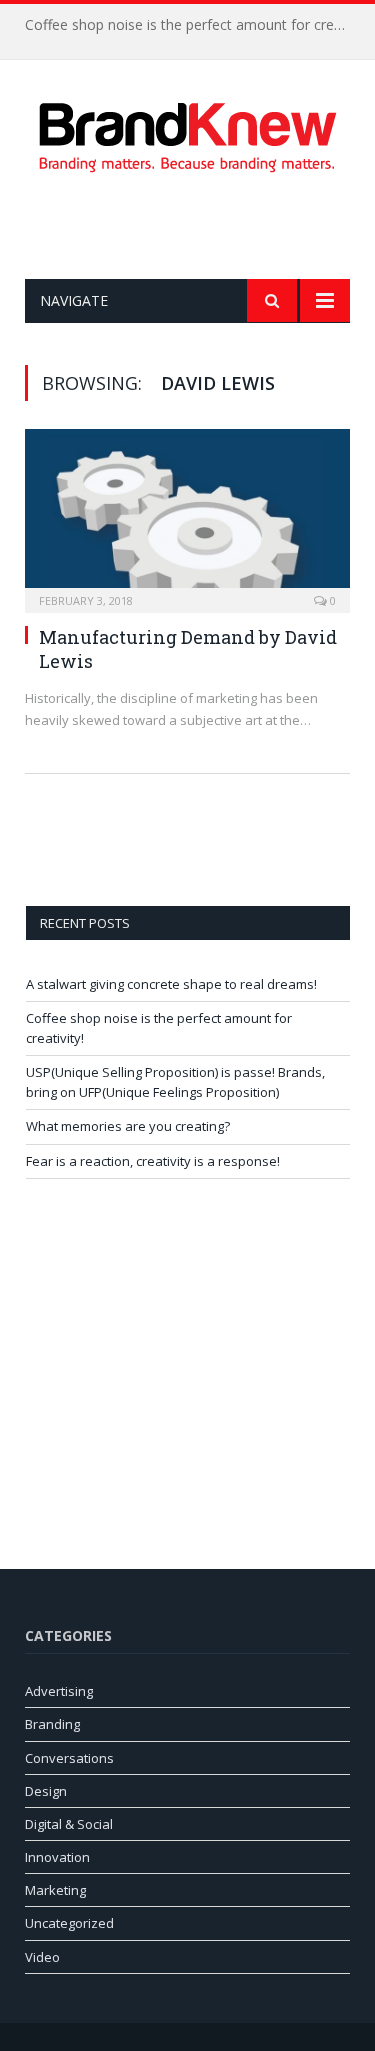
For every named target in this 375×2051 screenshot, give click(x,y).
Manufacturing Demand (147, 637)
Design (46, 1791)
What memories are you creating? (128, 1126)
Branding (52, 1724)
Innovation (57, 1857)
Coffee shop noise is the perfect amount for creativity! (192, 25)
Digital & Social (69, 1824)
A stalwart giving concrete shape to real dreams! (171, 984)
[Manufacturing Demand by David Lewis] (187, 514)
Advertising (59, 1691)
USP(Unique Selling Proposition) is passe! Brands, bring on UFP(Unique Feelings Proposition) (175, 1082)
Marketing (55, 1890)
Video (42, 1957)
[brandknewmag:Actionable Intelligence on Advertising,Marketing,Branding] (188, 133)
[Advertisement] (200, 226)
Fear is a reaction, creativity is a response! (153, 1161)
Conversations (69, 1758)
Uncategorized (69, 1923)
